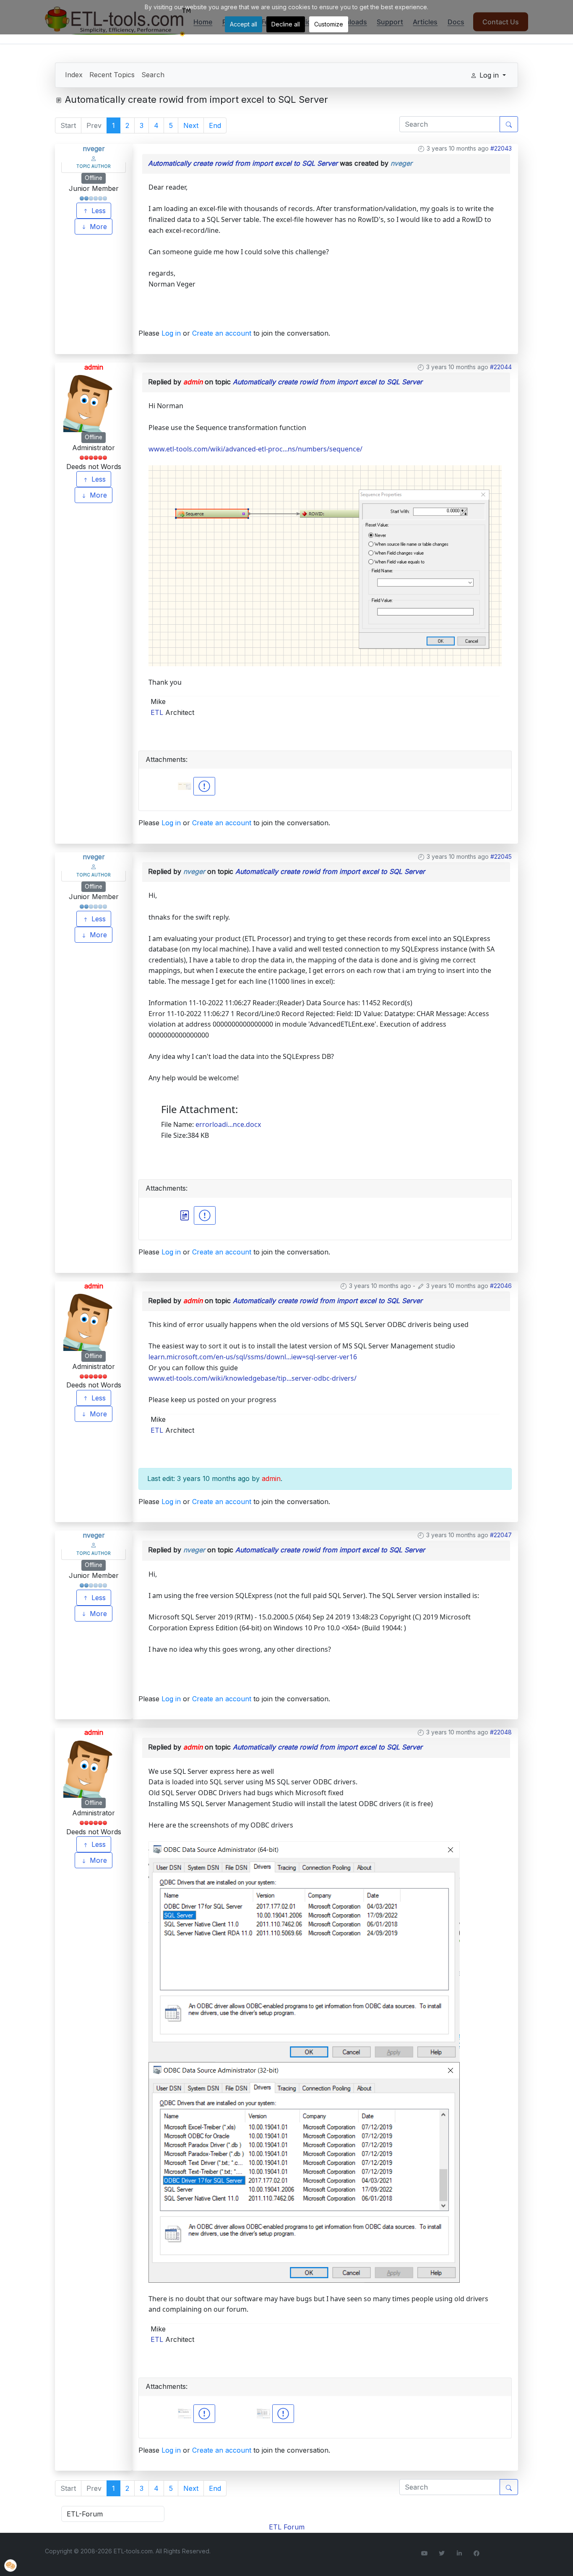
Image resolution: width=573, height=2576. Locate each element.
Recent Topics (112, 75)
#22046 (501, 1286)
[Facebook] (477, 2553)
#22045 (501, 856)
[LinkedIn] (459, 2553)
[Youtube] (425, 2553)
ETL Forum (287, 2527)
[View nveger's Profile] (94, 158)
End (215, 125)
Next (191, 125)
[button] (10, 2566)
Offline (94, 178)
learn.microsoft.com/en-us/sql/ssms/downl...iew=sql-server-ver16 (253, 1357)
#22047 (501, 1535)
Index (74, 75)
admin (94, 367)
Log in (171, 333)
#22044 (501, 367)
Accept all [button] (244, 24)
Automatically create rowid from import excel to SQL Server (243, 163)
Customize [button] (329, 24)
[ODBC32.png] (304, 2172)
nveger (94, 149)
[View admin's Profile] (94, 402)
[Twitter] (442, 2553)
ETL (157, 712)
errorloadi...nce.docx (228, 1124)
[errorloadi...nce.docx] (186, 1215)
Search (153, 75)
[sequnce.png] (325, 565)
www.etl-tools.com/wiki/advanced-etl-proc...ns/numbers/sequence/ (255, 449)
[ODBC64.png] (304, 1951)
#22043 (501, 148)
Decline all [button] (286, 24)
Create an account (222, 333)
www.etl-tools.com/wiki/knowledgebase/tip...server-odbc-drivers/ (253, 1378)
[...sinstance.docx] (205, 1215)
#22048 (501, 1732)
